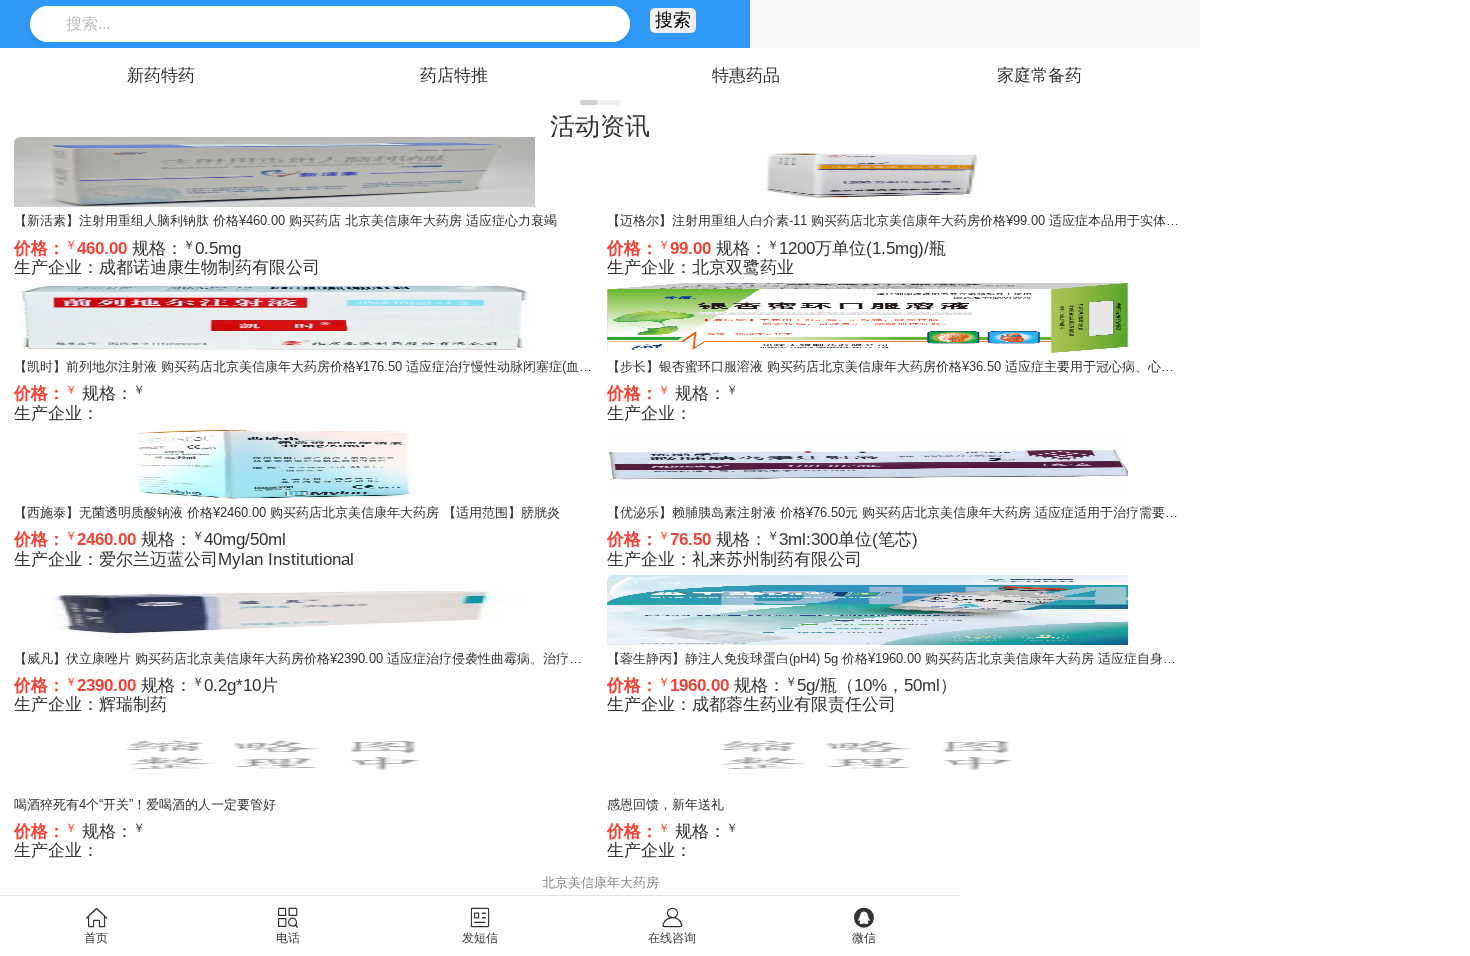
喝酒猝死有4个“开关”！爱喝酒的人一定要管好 (145, 804)
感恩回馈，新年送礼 (665, 804)
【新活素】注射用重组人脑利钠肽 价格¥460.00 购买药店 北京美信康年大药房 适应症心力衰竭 (285, 220)
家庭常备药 (1039, 75)
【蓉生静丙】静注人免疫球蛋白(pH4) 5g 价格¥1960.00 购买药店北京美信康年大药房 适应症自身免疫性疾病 (917, 658)
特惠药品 (746, 75)
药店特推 (454, 75)
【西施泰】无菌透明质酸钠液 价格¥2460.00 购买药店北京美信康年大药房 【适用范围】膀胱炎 (287, 512)
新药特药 (161, 75)
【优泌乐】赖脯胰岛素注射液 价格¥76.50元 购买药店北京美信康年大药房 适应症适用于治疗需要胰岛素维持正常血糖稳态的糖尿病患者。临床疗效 (1029, 512)
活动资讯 (600, 126)
